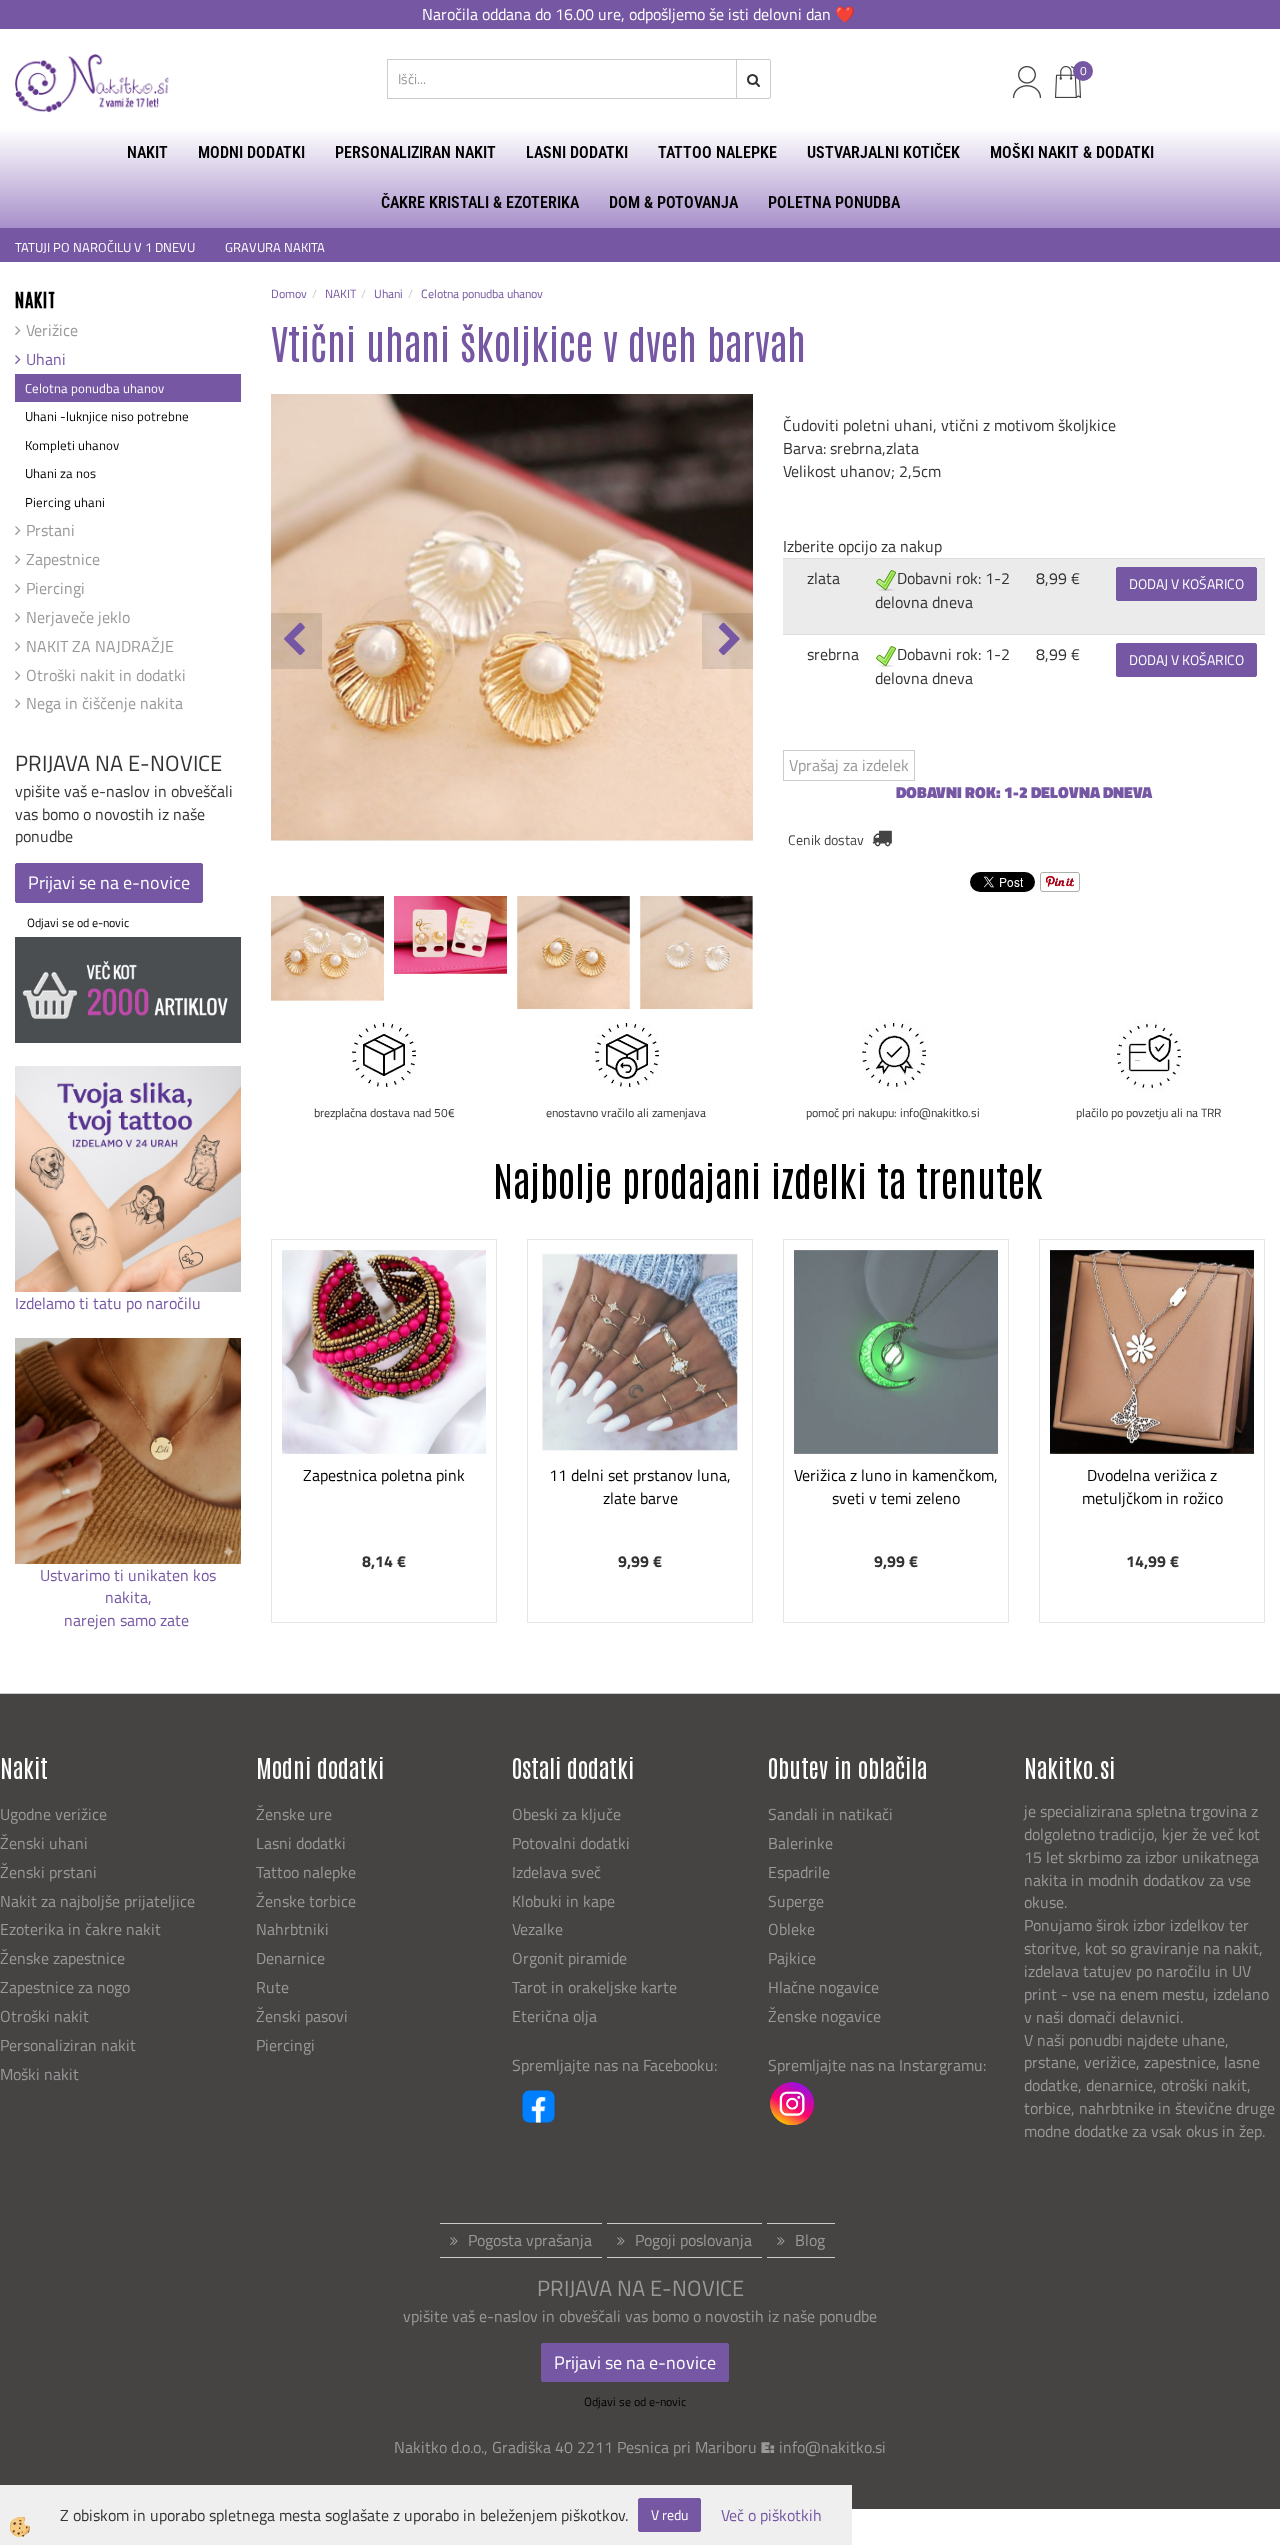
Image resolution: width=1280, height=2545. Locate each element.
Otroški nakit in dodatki (106, 675)
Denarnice (290, 1958)
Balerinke (800, 1843)
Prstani (50, 530)
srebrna (833, 654)
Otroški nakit (44, 2016)
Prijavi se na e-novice (109, 882)
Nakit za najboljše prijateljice (97, 1901)
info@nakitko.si (832, 2447)
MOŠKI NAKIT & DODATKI (1072, 152)
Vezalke (537, 1929)
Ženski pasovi (304, 2016)
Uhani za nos (60, 473)
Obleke (791, 1929)
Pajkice (792, 1958)
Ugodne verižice (53, 1814)
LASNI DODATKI (577, 152)
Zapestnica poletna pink (384, 1475)
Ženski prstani (50, 1872)
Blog (810, 2240)
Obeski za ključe (566, 1814)
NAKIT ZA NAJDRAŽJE (100, 646)
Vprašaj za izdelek (849, 765)
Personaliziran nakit (68, 2045)
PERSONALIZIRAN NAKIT (415, 152)
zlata (823, 578)
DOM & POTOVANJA (673, 202)
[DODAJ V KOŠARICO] (384, 1424)
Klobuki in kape (563, 1901)
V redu (669, 2514)
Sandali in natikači (832, 1814)
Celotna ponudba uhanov (94, 388)
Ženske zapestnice (64, 1958)
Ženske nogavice (824, 2016)
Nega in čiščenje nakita (104, 703)
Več (384, 1374)
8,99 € (1058, 578)
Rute (272, 1987)
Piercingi (55, 588)
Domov (289, 293)
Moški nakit (41, 2074)
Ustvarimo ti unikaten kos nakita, (128, 1586)
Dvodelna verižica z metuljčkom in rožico (1152, 1486)
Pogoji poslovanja (693, 2240)
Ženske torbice (306, 1901)
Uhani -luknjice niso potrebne (107, 416)
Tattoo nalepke (306, 1872)
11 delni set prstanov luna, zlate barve (640, 1486)
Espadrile (799, 1872)
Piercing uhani (65, 502)
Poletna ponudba (834, 202)
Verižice (52, 330)
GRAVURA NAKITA (275, 247)
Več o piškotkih (771, 2515)
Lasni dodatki (301, 1843)
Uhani (46, 359)
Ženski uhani (46, 1843)
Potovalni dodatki (571, 1843)
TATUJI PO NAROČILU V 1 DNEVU (105, 247)
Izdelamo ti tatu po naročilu (110, 1303)
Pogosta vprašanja (530, 2240)
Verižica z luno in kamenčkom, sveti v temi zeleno (896, 1486)
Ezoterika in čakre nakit (82, 1929)
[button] (727, 641)
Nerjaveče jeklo (78, 617)
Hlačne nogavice (823, 1987)
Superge (796, 1901)
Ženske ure (296, 1814)
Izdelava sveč (556, 1872)
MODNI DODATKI (251, 152)
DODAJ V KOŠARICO (1186, 583)
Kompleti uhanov (72, 445)
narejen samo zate (128, 1620)
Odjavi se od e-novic (78, 922)
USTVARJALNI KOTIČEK (883, 152)
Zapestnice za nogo (67, 1987)
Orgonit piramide (569, 1958)
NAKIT (147, 152)
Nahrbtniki (292, 1929)
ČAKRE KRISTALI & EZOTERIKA (480, 202)
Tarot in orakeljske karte (594, 1987)
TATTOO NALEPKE (717, 152)
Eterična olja (554, 2016)
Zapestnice (63, 559)
